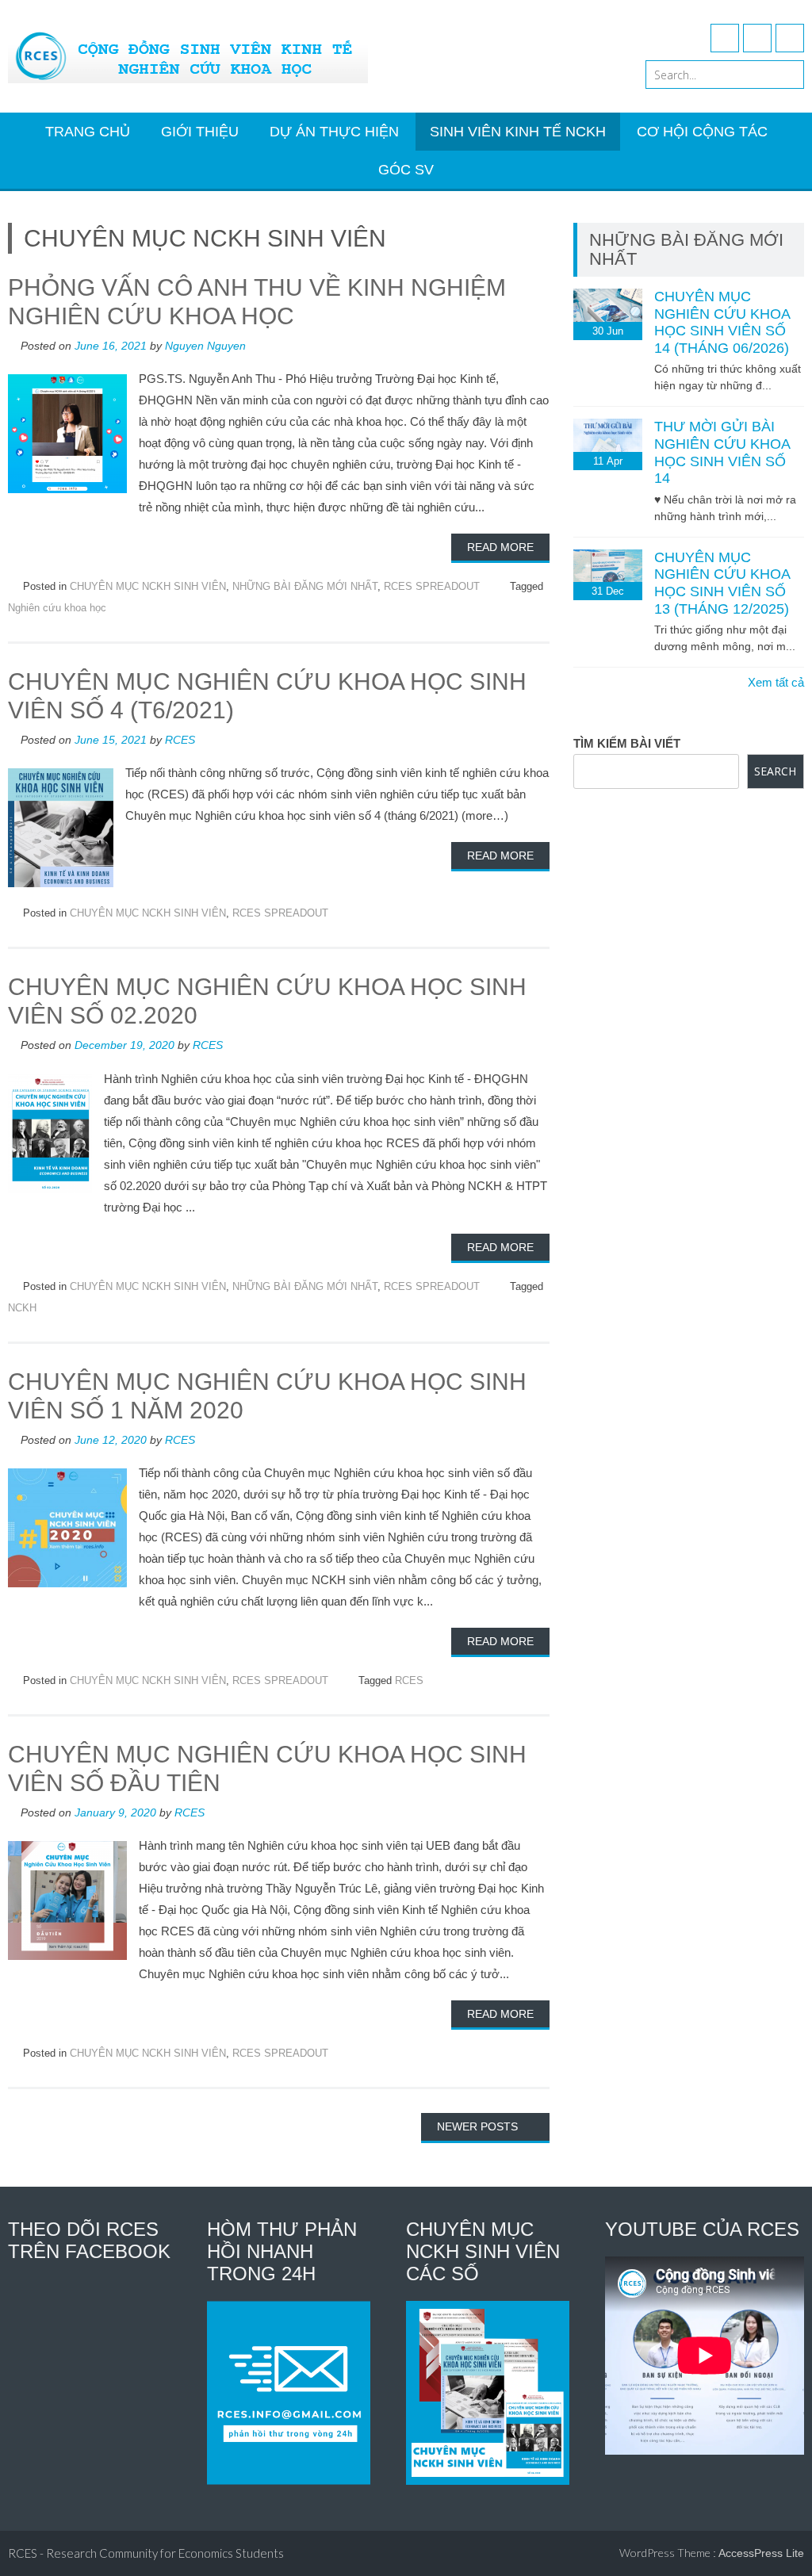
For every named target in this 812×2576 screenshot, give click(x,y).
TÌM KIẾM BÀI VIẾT (627, 743)
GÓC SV (406, 170)
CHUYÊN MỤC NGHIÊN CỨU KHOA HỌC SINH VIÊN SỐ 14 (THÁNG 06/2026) (722, 322)
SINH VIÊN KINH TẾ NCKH (518, 132)
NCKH (22, 1308)
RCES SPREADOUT (432, 586)
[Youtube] (757, 38)
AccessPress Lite (761, 2553)
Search (775, 771)
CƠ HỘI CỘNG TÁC (702, 132)
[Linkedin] (790, 38)
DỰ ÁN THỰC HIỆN (334, 132)
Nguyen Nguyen (205, 346)
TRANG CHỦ (88, 132)
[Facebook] (725, 38)
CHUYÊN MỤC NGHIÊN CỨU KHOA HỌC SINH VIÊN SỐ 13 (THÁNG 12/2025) (722, 583)
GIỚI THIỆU (200, 132)
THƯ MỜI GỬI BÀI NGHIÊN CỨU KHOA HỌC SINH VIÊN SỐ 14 (722, 452)
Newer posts (479, 2126)
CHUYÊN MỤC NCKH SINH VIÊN (148, 586)
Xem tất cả (776, 682)
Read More (500, 547)
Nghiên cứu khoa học (57, 608)
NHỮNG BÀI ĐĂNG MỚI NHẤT (305, 586)
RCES (180, 740)
